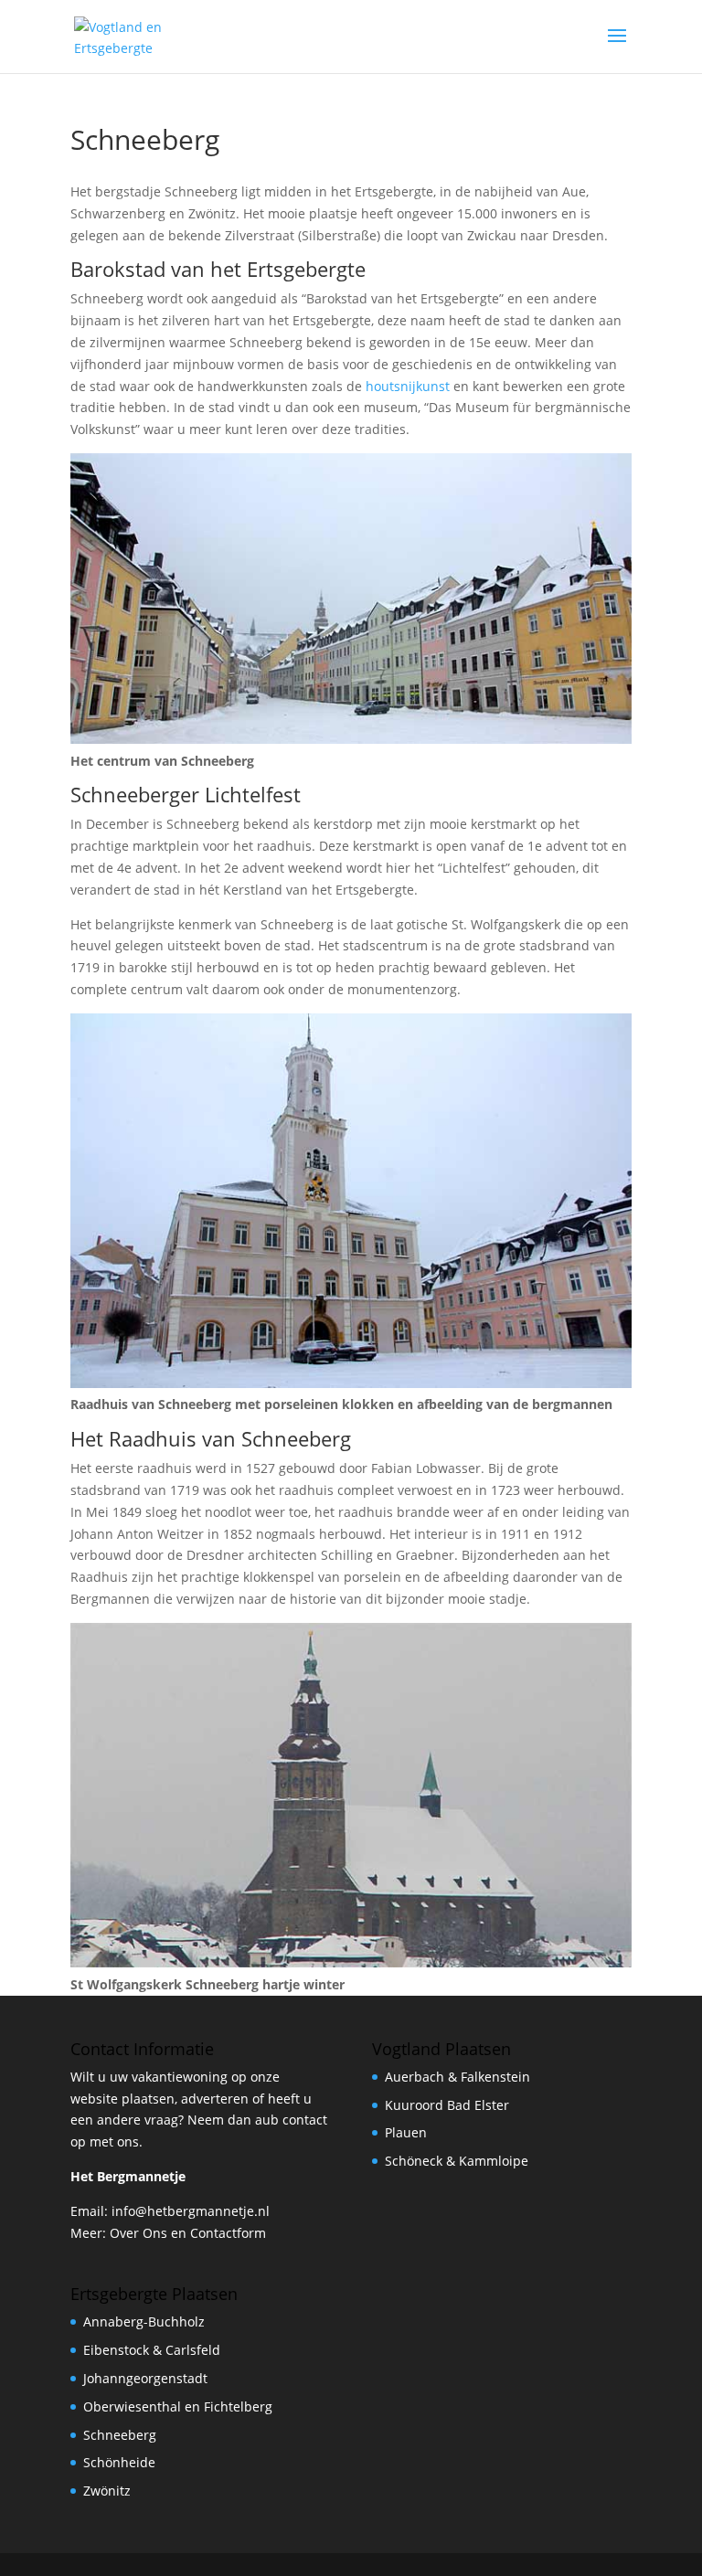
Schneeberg (120, 2435)
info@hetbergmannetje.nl (191, 2211)
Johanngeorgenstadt (145, 2378)
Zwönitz (107, 2491)
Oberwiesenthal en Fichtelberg (178, 2406)
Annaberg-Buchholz (144, 2322)
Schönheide (119, 2462)
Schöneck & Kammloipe (457, 2161)
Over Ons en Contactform (188, 2233)
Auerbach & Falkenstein (457, 2077)
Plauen (406, 2132)
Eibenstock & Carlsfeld (152, 2350)
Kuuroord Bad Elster (447, 2105)
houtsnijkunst (408, 386)
